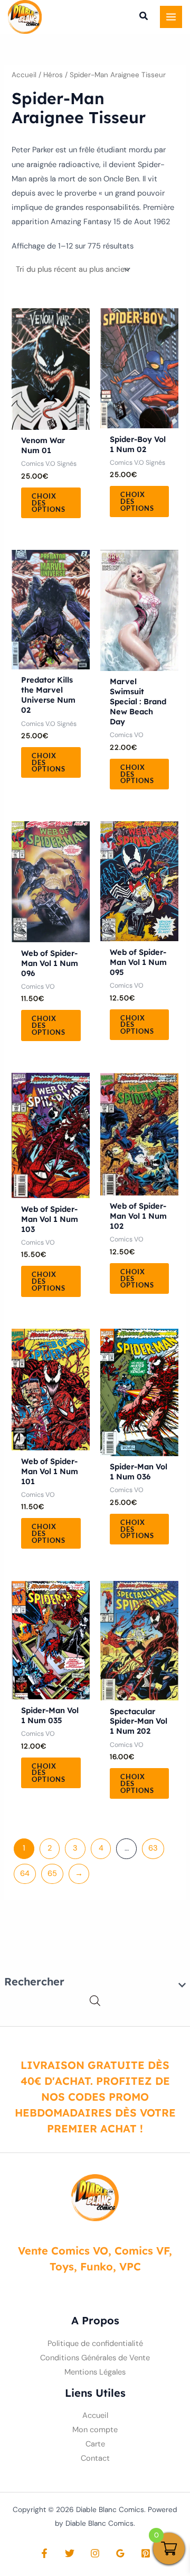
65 (52, 1874)
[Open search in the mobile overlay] (95, 2001)
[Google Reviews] (120, 2553)
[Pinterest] (146, 2553)
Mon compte (95, 2430)
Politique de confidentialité (95, 2344)
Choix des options (49, 503)
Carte (95, 2444)
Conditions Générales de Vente (95, 2358)
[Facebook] (44, 2553)
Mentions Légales (95, 2372)
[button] (144, 17)
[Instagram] (95, 2553)
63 (153, 1848)
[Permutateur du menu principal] (171, 17)
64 (25, 1874)
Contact (95, 2458)
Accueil (24, 75)
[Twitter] (70, 2553)
